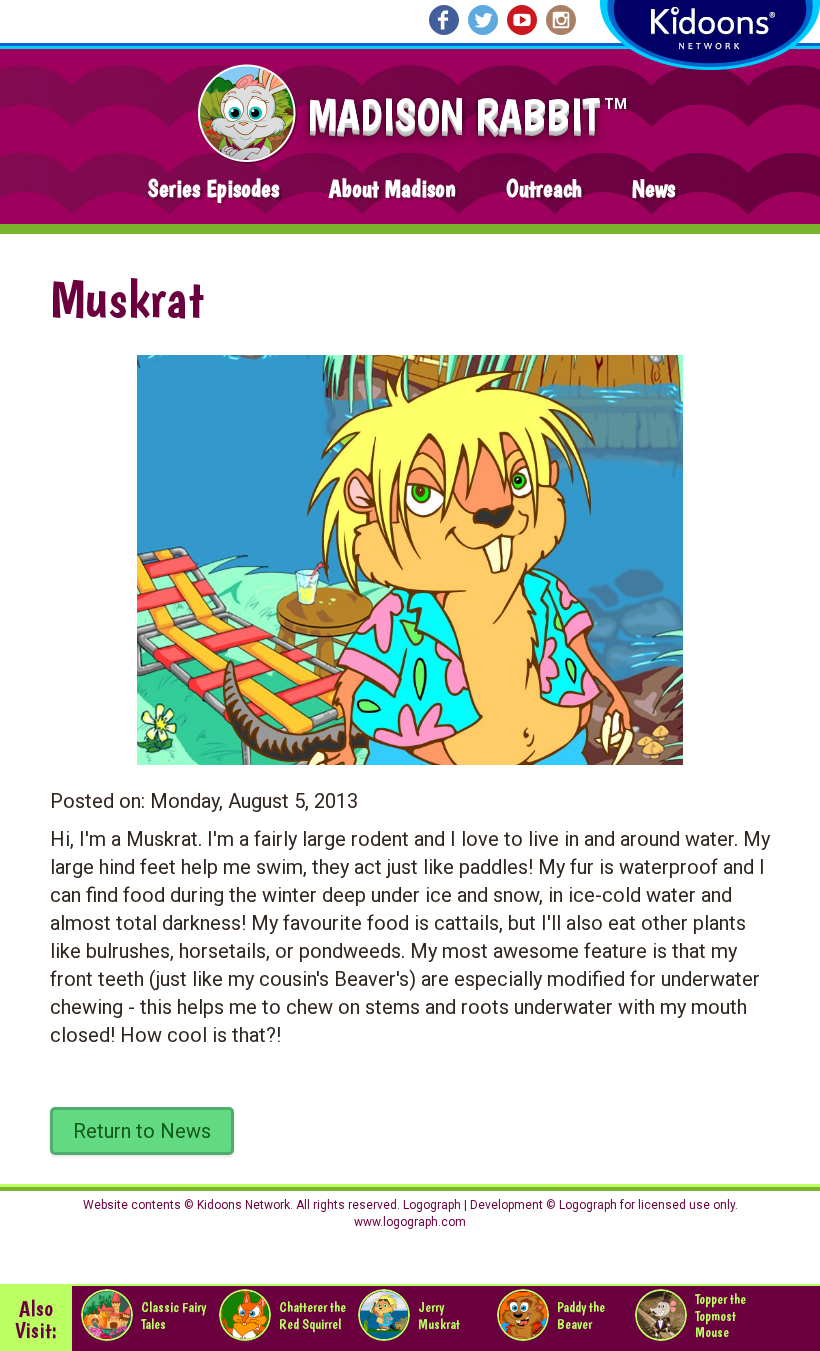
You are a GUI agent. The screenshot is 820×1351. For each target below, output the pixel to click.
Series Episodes (213, 188)
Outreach (544, 188)
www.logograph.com (410, 1222)
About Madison (392, 188)
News (653, 188)
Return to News (142, 1131)
